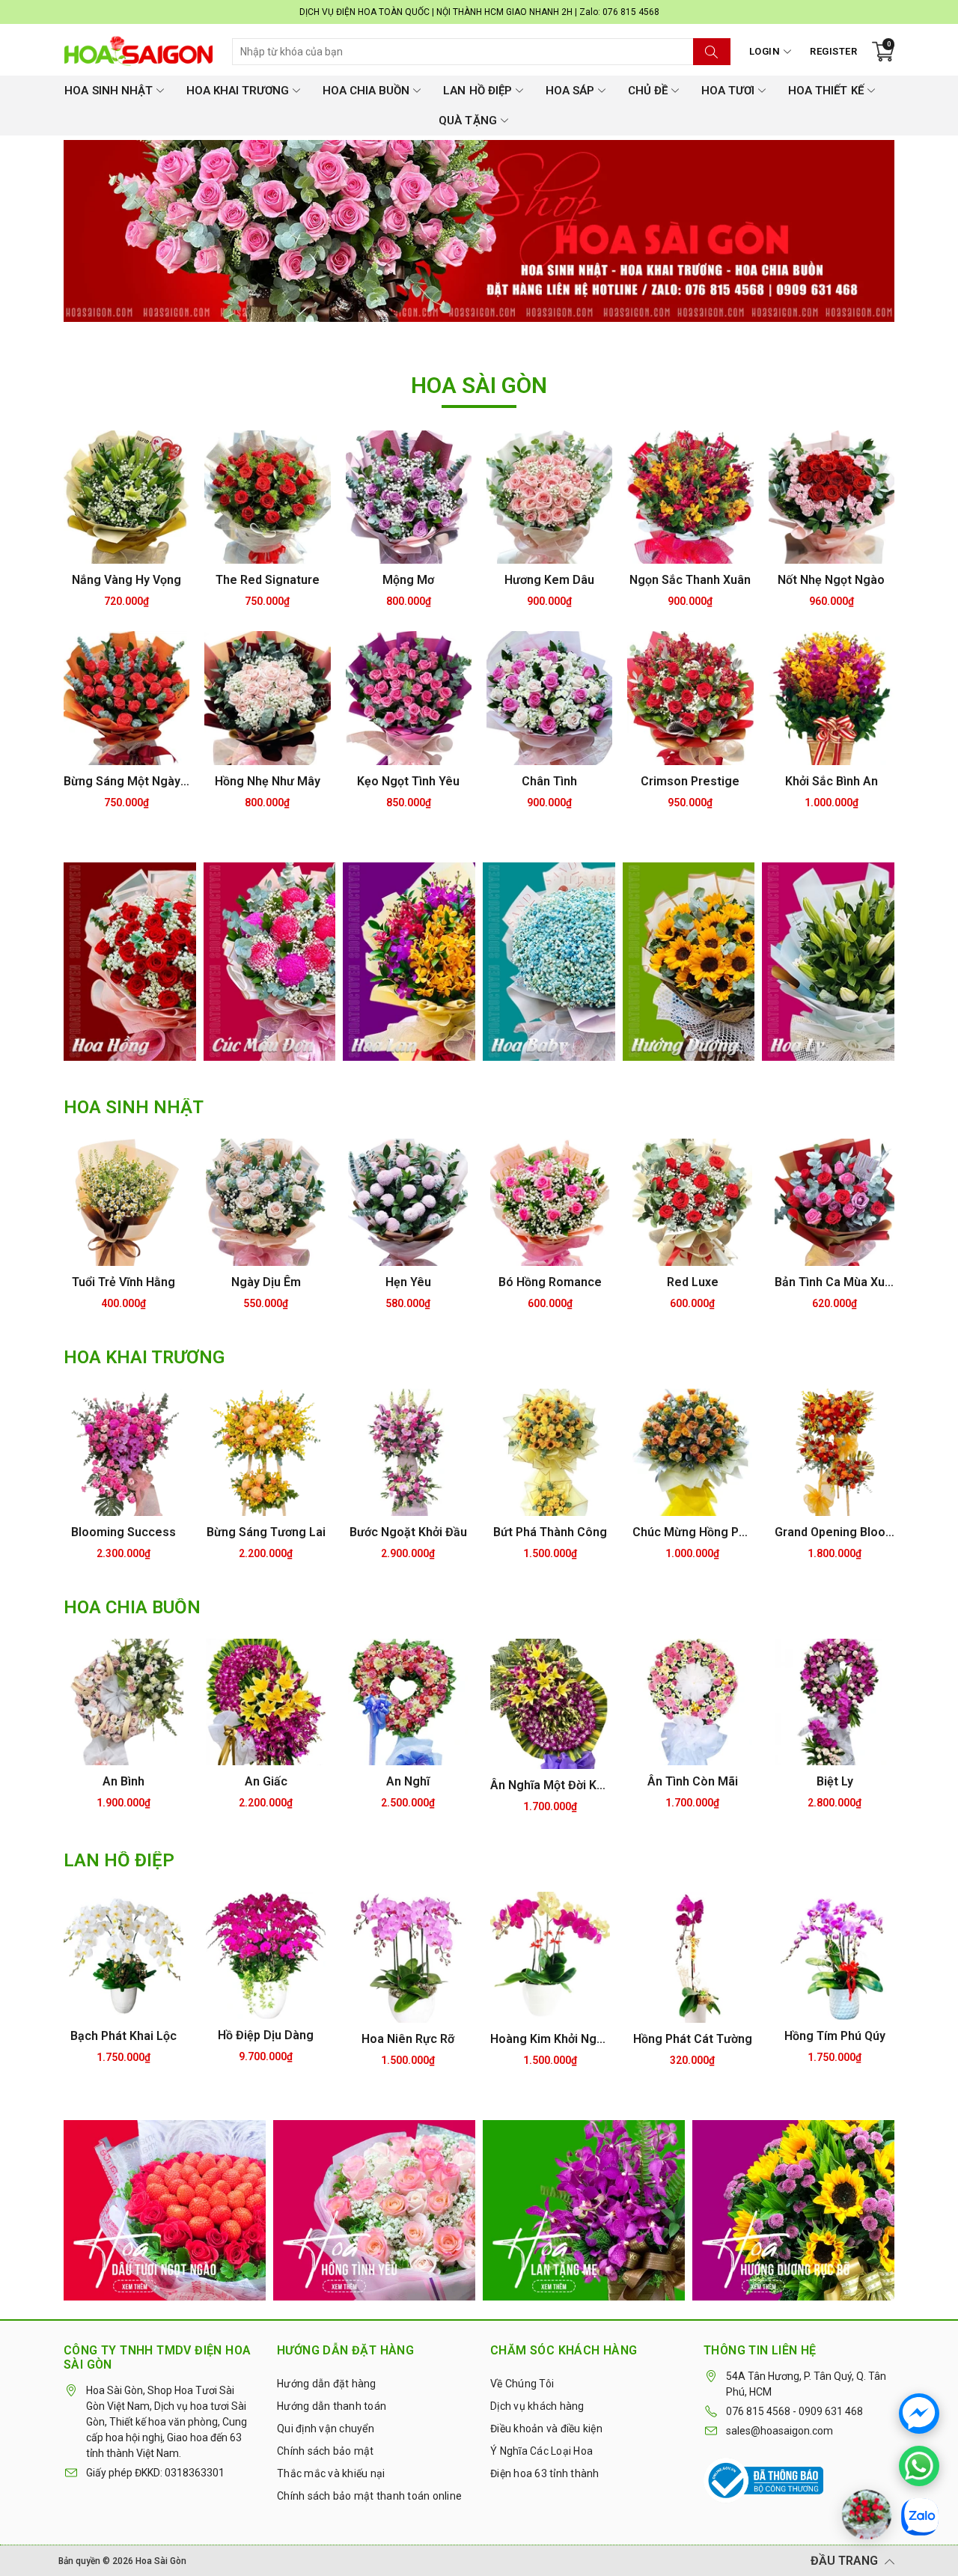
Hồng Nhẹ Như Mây (268, 781)
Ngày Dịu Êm (266, 1282)
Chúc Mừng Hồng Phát (692, 1532)
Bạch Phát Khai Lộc (123, 2036)
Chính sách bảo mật (326, 2451)
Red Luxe (693, 1282)
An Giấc (266, 1781)
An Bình (123, 1781)
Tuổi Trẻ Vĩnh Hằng (123, 1282)
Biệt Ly (835, 1781)
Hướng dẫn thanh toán (332, 2406)
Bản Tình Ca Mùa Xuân (835, 1282)
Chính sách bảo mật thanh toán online (369, 2496)
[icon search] (712, 52)
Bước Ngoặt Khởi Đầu (408, 1532)
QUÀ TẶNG (467, 121)
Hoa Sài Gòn (161, 2561)
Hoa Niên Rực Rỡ (408, 2039)
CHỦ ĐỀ (648, 91)
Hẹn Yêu (408, 1282)
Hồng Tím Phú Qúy (835, 2036)
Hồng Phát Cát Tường (693, 2039)
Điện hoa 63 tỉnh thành (545, 2473)
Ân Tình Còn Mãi (693, 1781)
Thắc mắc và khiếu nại (331, 2473)
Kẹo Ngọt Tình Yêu (408, 781)
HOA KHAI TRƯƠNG (238, 91)
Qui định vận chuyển (326, 2429)
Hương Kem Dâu (549, 580)
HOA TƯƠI (728, 91)
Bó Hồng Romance (550, 1282)
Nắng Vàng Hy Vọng (126, 580)
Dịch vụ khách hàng (537, 2406)
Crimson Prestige (690, 781)
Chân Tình (549, 781)
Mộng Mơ (408, 580)
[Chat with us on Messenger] (919, 2414)
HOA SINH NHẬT (108, 91)
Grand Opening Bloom (835, 1532)
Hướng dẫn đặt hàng (327, 2384)
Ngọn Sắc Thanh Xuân (690, 580)
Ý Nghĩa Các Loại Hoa (541, 2451)
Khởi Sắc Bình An (832, 781)
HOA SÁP (570, 91)
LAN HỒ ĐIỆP (477, 91)
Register (833, 51)
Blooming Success (123, 1532)
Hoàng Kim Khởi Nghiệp (550, 2039)
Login (765, 51)
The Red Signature (268, 580)
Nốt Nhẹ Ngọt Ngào (831, 580)
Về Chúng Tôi (522, 2384)
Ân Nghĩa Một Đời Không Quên (550, 1785)
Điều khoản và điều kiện (546, 2429)
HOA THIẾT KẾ (826, 91)
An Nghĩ (408, 1781)
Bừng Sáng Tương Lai (266, 1532)
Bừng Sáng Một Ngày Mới (126, 781)
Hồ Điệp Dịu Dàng (266, 2035)
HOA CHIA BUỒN (366, 91)
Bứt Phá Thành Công (550, 1532)
